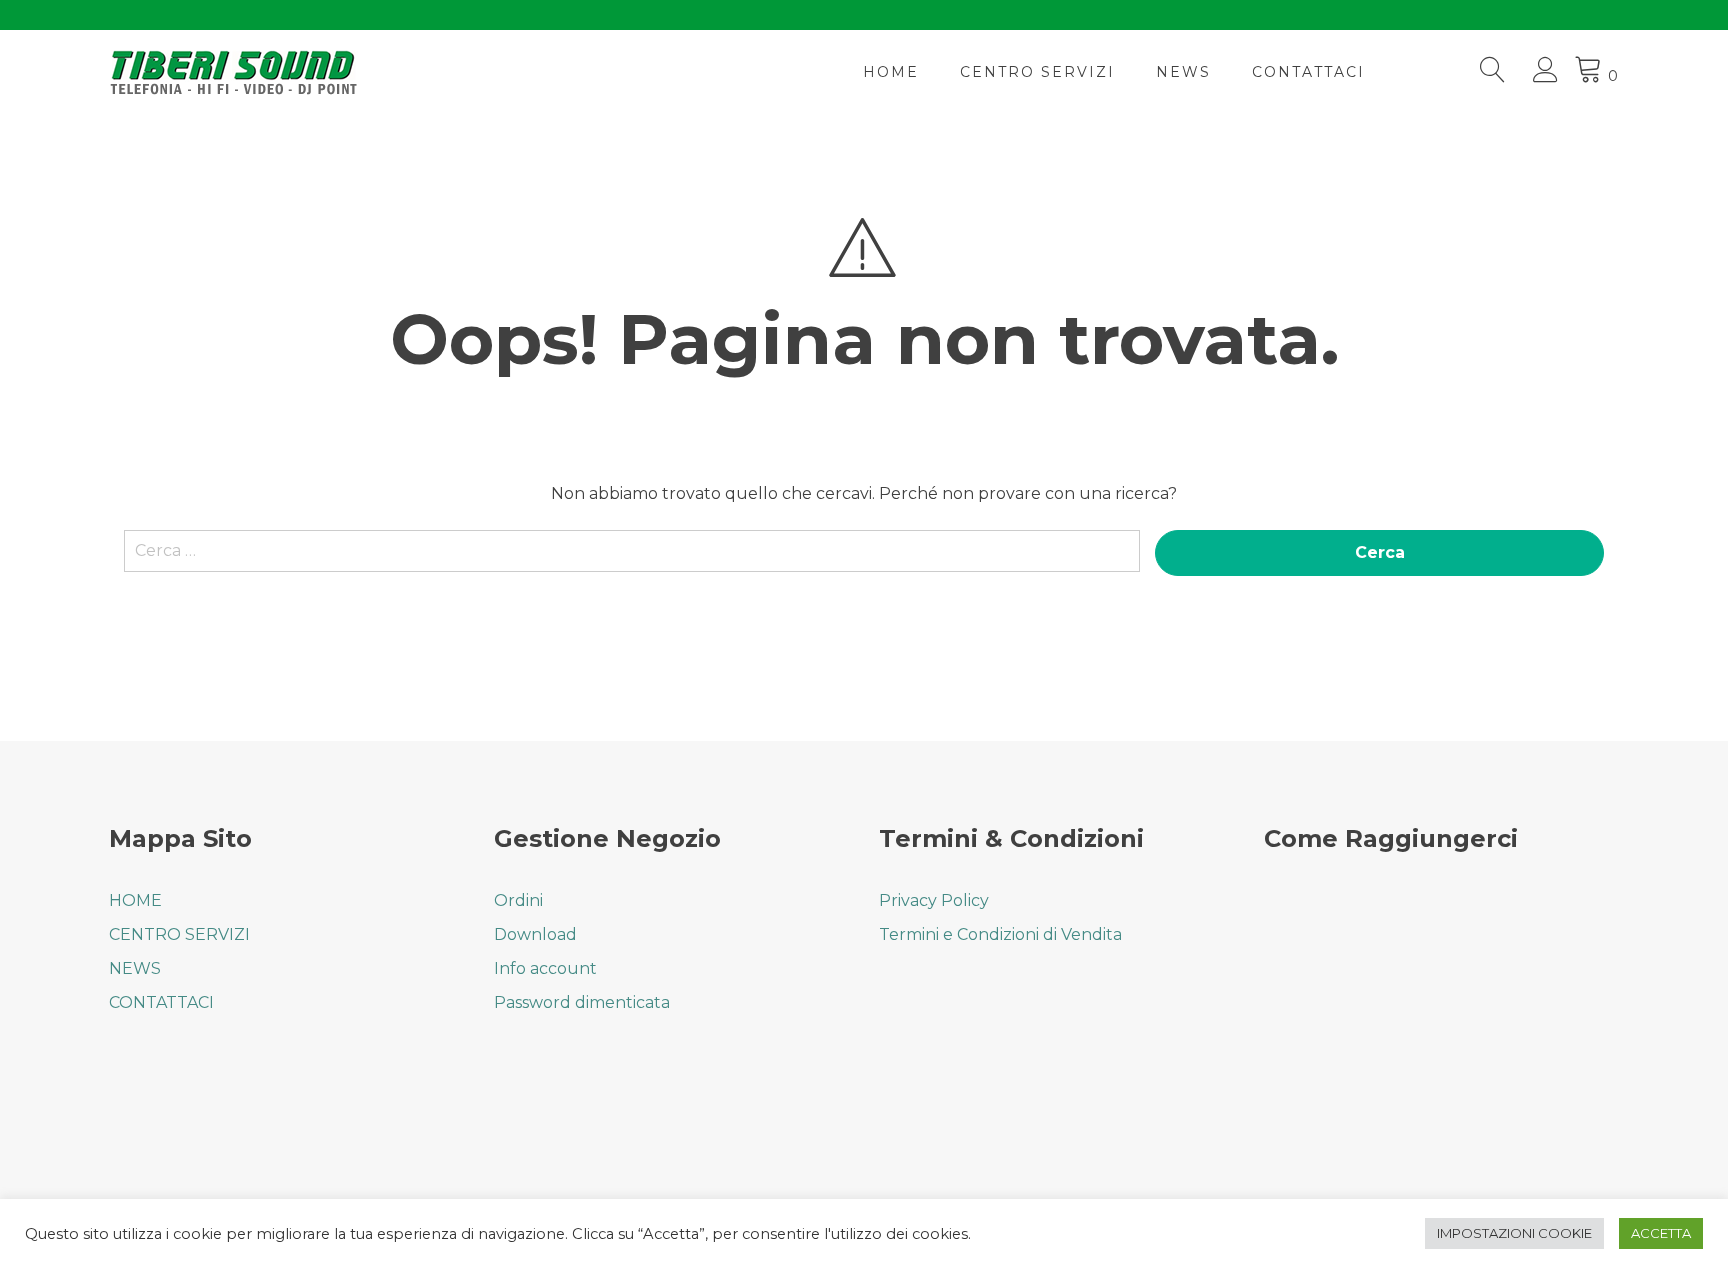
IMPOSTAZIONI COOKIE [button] (1514, 1233)
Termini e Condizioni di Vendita (1000, 934)
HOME (891, 72)
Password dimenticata (582, 1002)
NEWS (1183, 72)
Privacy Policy (934, 900)
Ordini (518, 900)
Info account (545, 968)
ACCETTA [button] (1661, 1233)
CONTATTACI (1308, 72)
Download (535, 934)
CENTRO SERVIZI (1037, 72)
